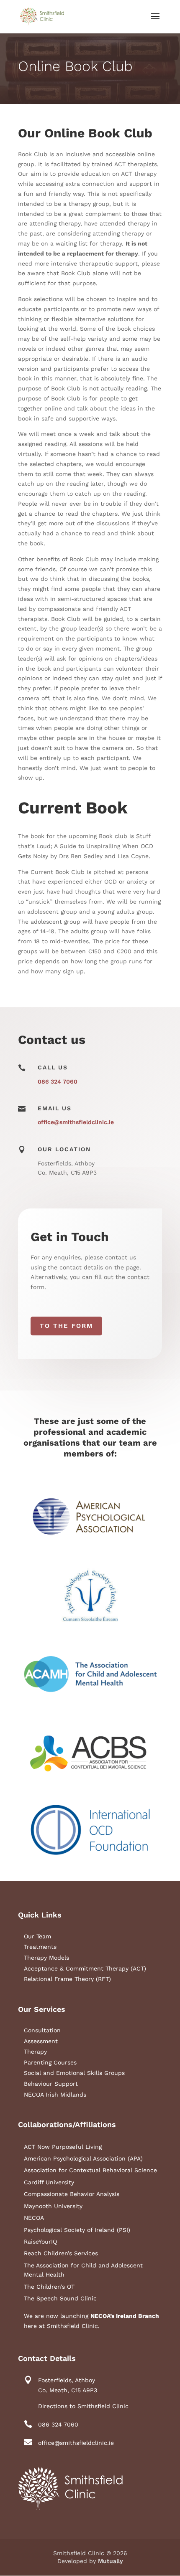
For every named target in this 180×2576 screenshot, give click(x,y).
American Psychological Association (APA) (83, 2158)
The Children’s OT (49, 2287)
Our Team (37, 1936)
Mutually (111, 2561)
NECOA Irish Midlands (55, 2095)
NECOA (34, 2218)
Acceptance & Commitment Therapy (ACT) (85, 1968)
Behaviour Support (51, 2084)
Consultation (42, 2030)
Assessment (41, 2041)
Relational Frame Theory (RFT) (67, 1979)
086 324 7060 (58, 1082)
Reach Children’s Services (61, 2253)
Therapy (35, 2052)
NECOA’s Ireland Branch (125, 2316)
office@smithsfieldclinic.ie (76, 1122)
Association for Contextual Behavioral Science (90, 2170)
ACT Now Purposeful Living (63, 2147)
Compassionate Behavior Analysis (72, 2194)
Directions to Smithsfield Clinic (83, 2406)
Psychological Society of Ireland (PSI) (77, 2230)
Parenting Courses (50, 2062)
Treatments (40, 1947)
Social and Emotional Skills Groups (74, 2073)
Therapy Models (46, 1958)
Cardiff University (49, 2182)
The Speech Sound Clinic (60, 2298)
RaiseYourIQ (40, 2242)
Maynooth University (53, 2206)
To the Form (66, 1326)
